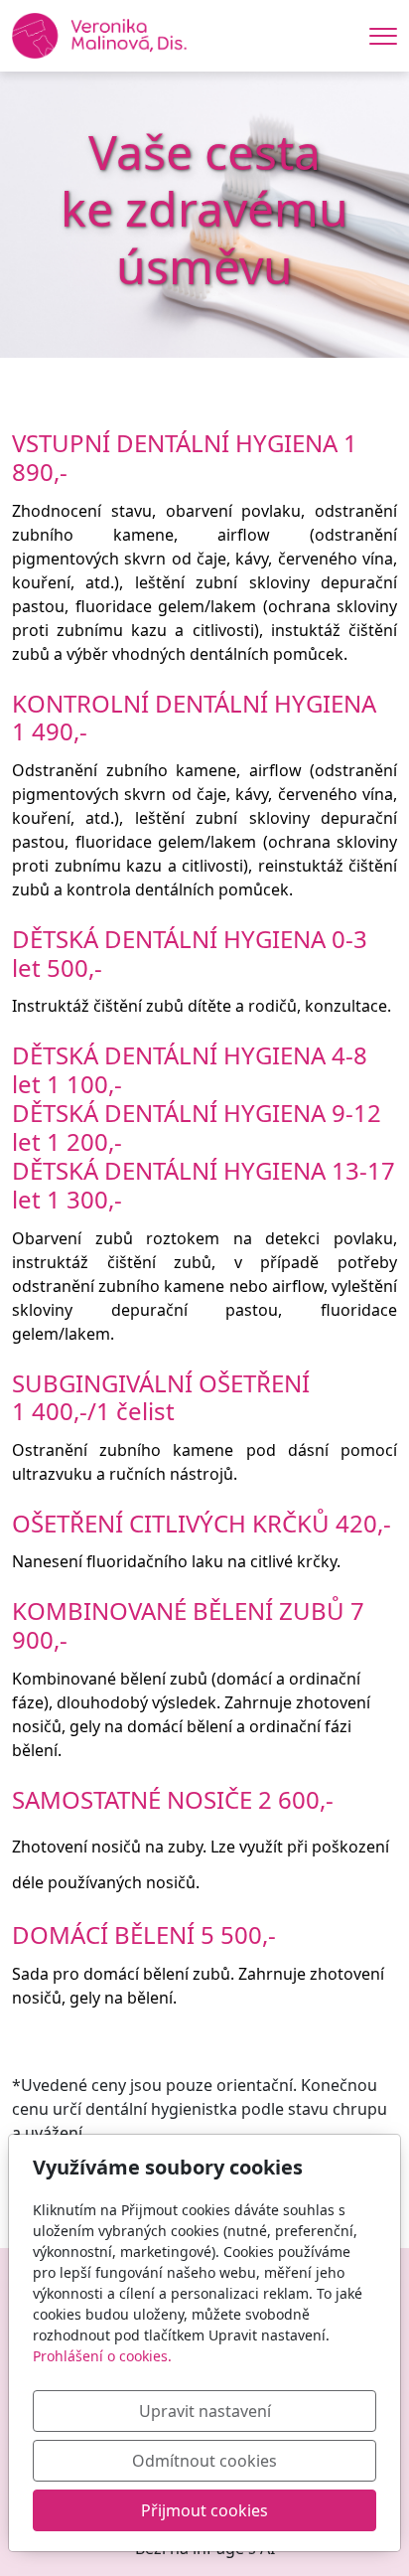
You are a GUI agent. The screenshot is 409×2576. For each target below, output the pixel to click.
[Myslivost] (99, 34)
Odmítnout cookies (204, 2461)
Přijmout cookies (204, 2510)
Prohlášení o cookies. (102, 2356)
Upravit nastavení (205, 2411)
